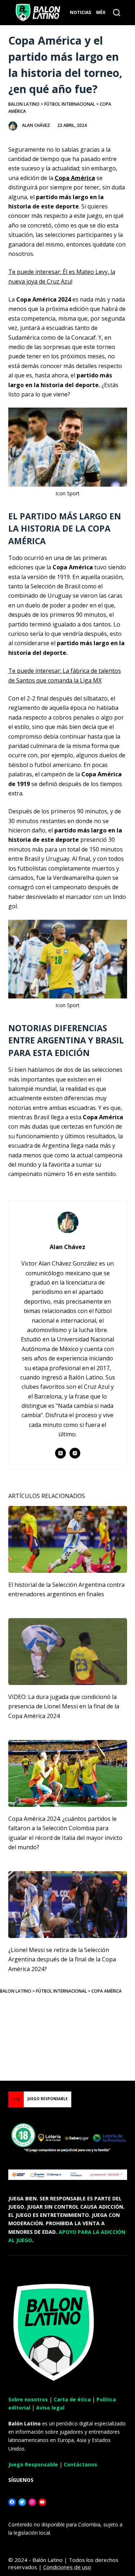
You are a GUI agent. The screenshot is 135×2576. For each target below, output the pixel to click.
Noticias (80, 12)
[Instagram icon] (75, 1453)
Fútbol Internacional (70, 104)
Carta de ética (72, 2399)
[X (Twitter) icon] (60, 1453)
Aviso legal (50, 2408)
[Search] (117, 13)
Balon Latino (24, 104)
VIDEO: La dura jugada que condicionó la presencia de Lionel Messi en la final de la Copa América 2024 (64, 1706)
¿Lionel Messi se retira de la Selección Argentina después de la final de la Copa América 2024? (62, 1959)
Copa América (75, 178)
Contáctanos (80, 2464)
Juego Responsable (33, 2464)
